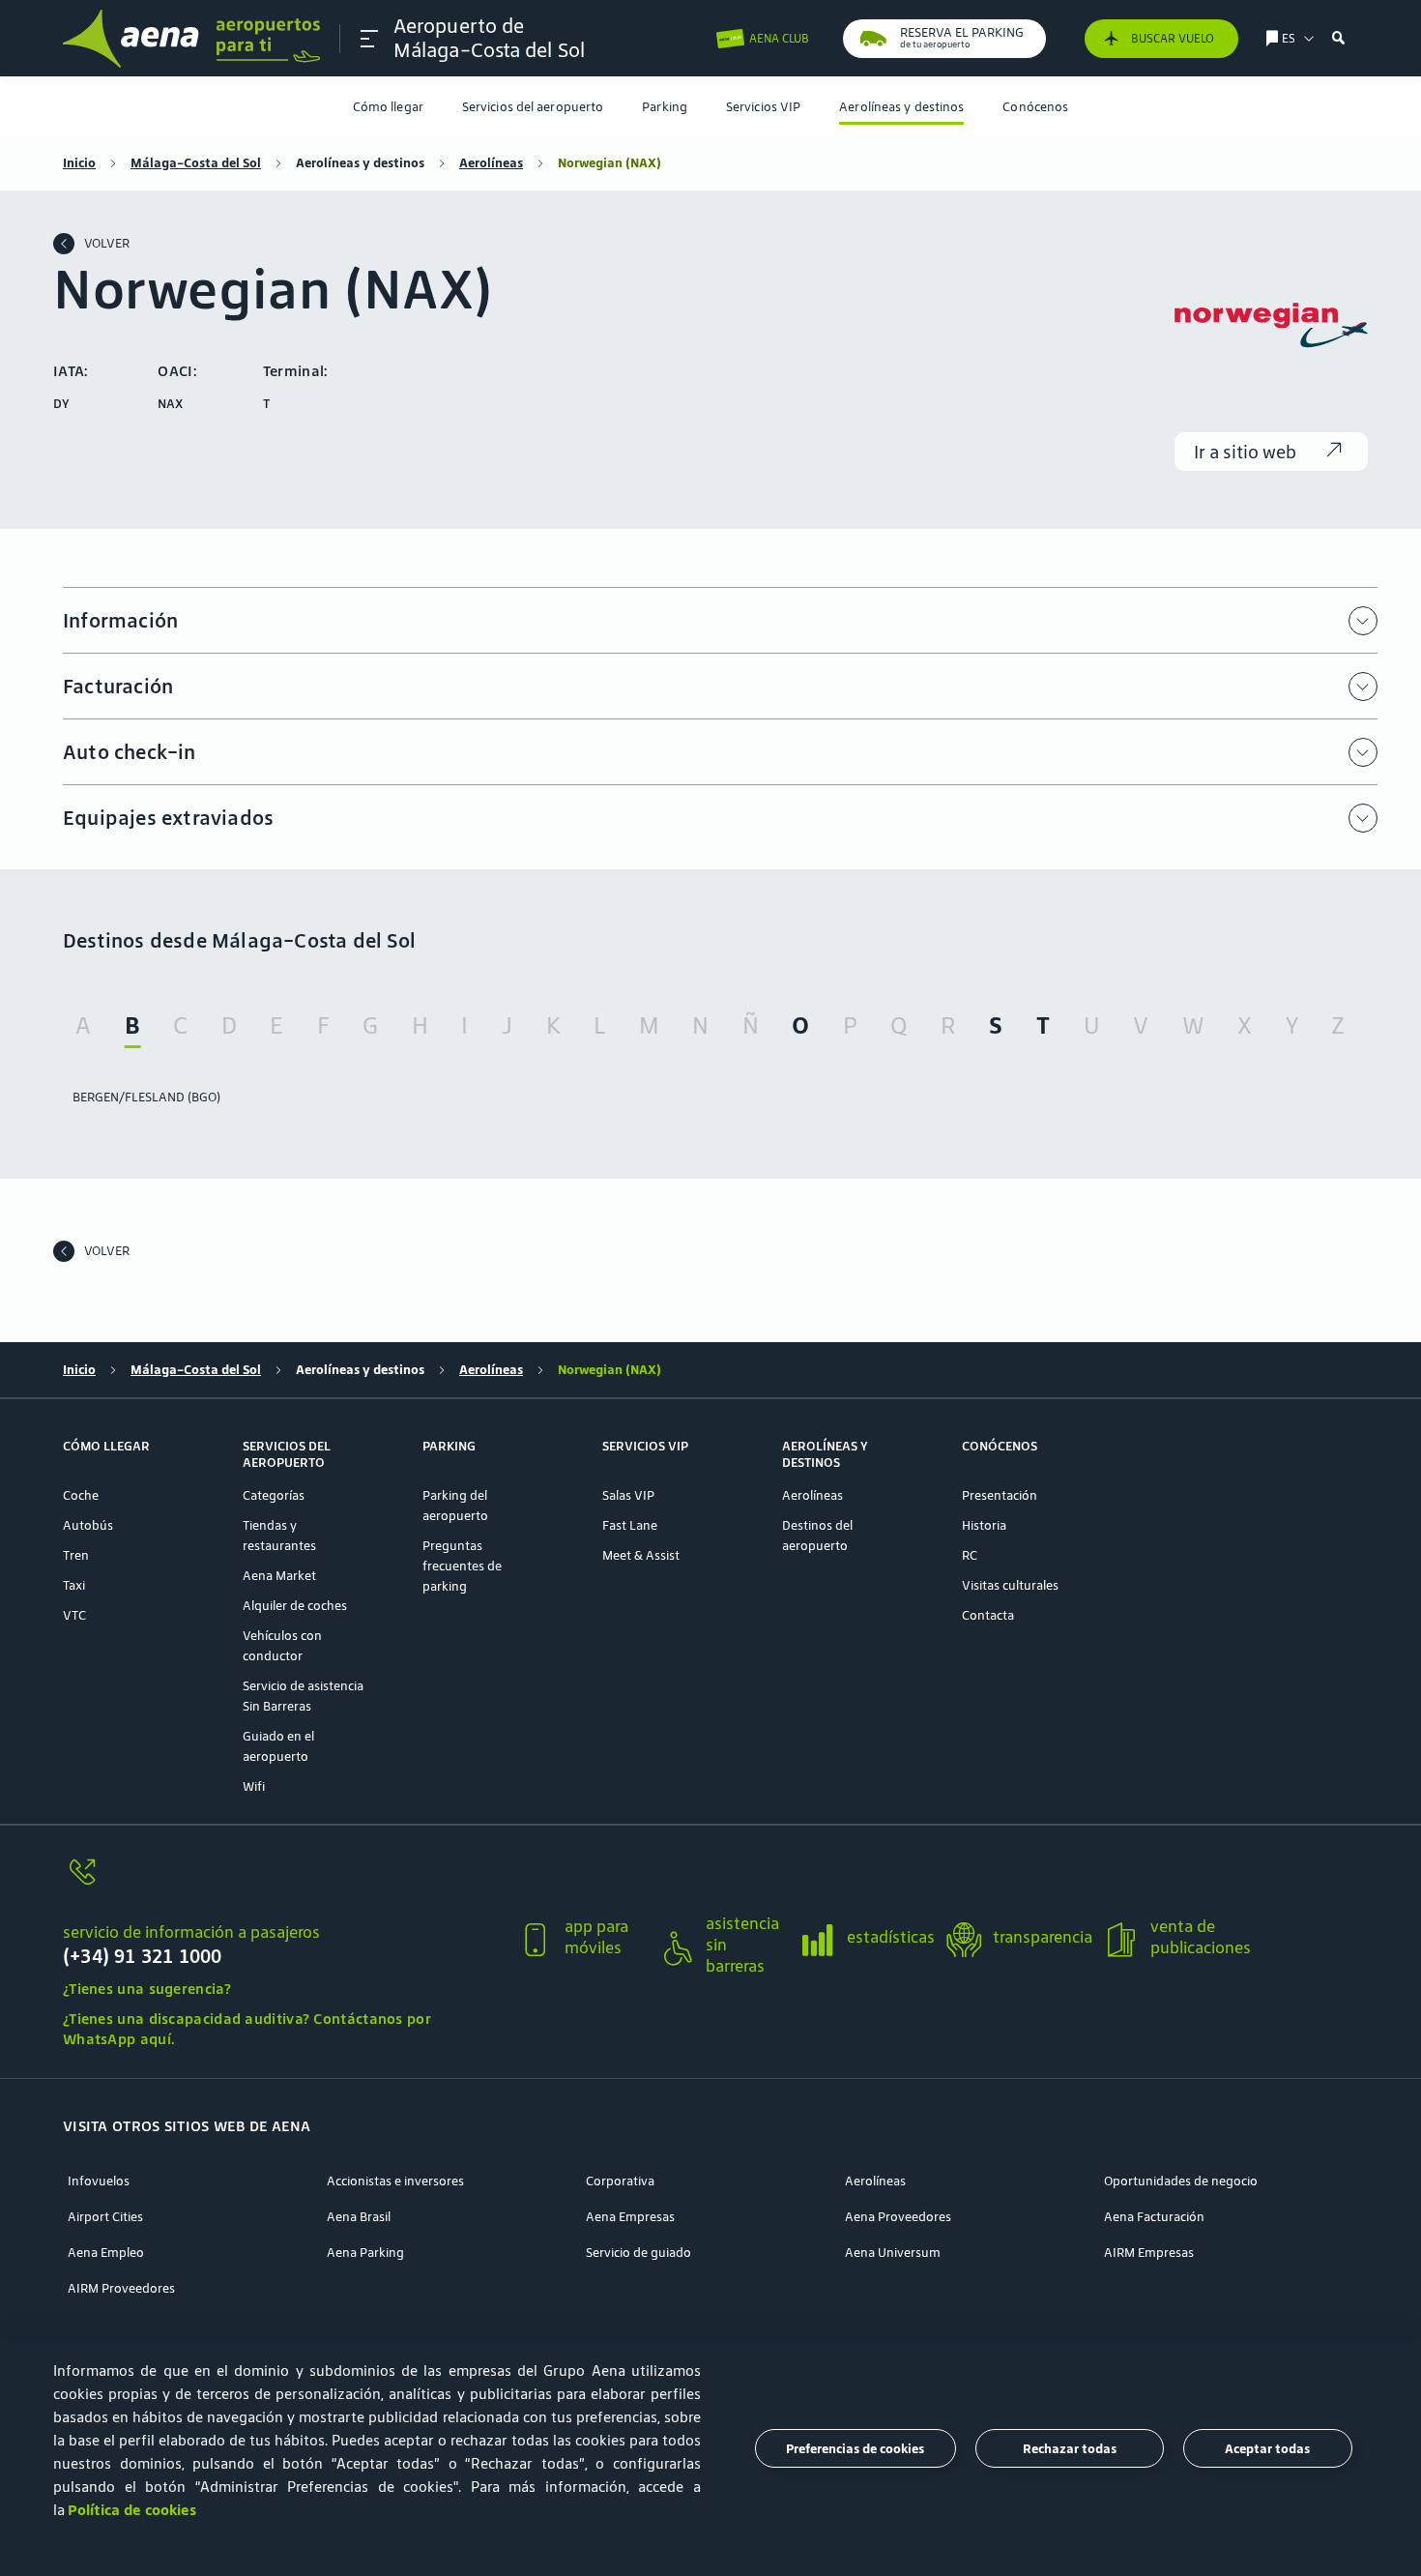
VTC (74, 1615)
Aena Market (279, 1576)
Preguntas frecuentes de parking (462, 1566)
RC (970, 1555)
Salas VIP (628, 1495)
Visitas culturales (1010, 1585)
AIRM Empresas (1149, 2253)
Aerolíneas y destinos (901, 107)
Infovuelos (99, 2181)
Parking (665, 107)
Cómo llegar (388, 107)
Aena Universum (893, 2253)
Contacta (988, 1615)
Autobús (88, 1525)
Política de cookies (132, 2510)
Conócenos (1035, 107)
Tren (76, 1555)
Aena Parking (365, 2253)
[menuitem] (388, 107)
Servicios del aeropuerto (533, 107)
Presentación (1000, 1495)
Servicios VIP (763, 107)
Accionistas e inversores (395, 2181)
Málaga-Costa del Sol (196, 163)
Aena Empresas (630, 2217)
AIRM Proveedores (121, 2288)
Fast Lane (630, 1525)
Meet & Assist (641, 1555)
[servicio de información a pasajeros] (282, 1883)
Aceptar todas (1267, 2449)
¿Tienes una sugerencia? (147, 1989)
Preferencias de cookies (855, 2449)
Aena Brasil (359, 2217)
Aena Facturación (1154, 2217)
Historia (984, 1525)
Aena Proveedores (898, 2217)
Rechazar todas (1070, 2449)
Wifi (254, 1786)
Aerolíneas (491, 163)
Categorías (274, 1495)
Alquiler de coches (295, 1606)
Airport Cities (105, 2217)
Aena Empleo (106, 2253)
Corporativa (620, 2181)
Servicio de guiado (638, 2253)
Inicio (79, 163)
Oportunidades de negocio (1181, 2181)
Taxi (74, 1585)
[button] (369, 39)
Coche (81, 1495)
